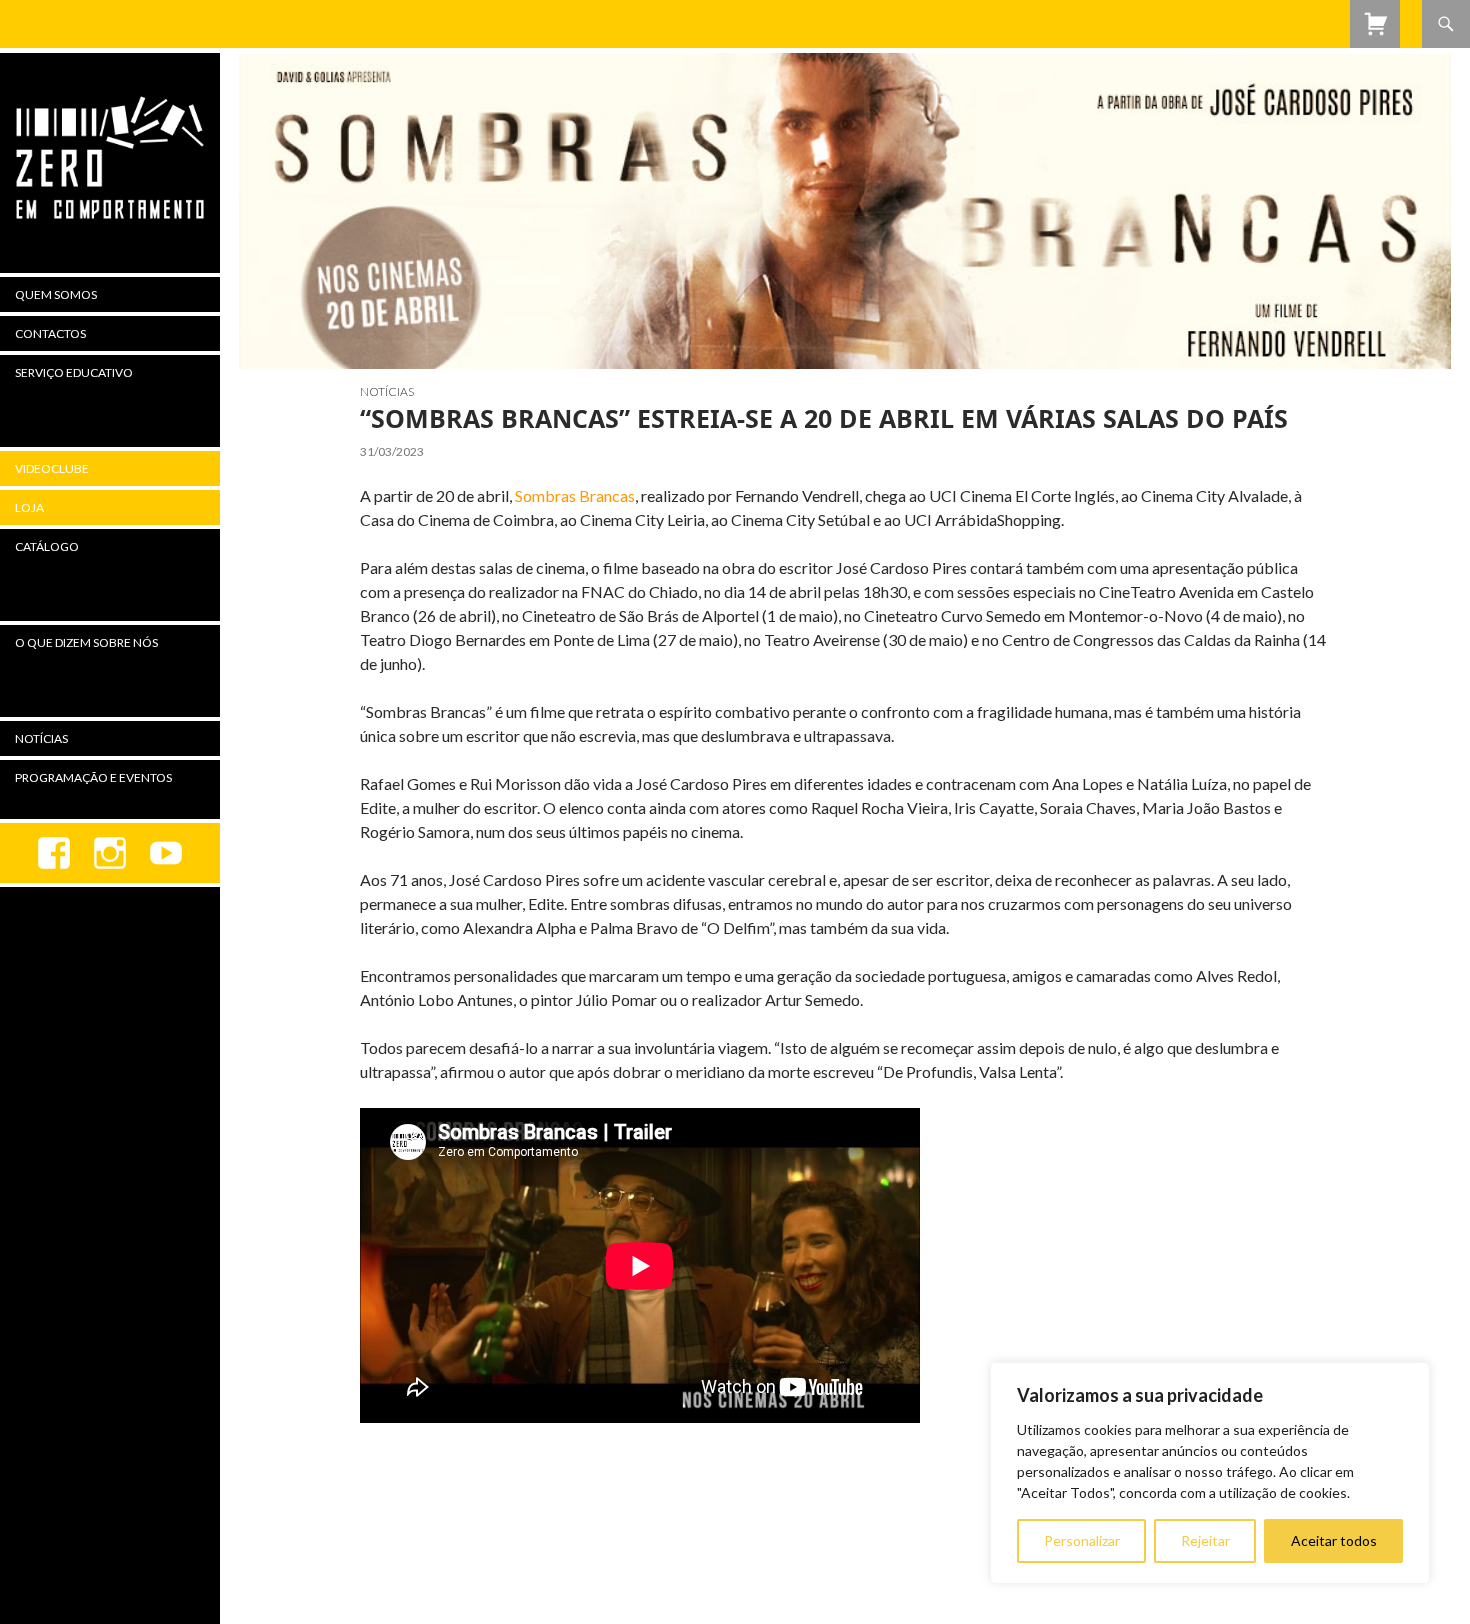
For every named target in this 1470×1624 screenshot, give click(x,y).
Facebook (54, 853)
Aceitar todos (1334, 1540)
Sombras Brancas (575, 495)
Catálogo (47, 546)
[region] (1210, 1473)
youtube (166, 853)
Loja (29, 507)
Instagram (110, 853)
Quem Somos (56, 294)
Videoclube (52, 468)
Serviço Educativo (74, 372)
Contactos (50, 333)
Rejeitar (1205, 1540)
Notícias (387, 391)
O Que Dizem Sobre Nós (86, 642)
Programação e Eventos (93, 777)
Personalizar (1082, 1540)
